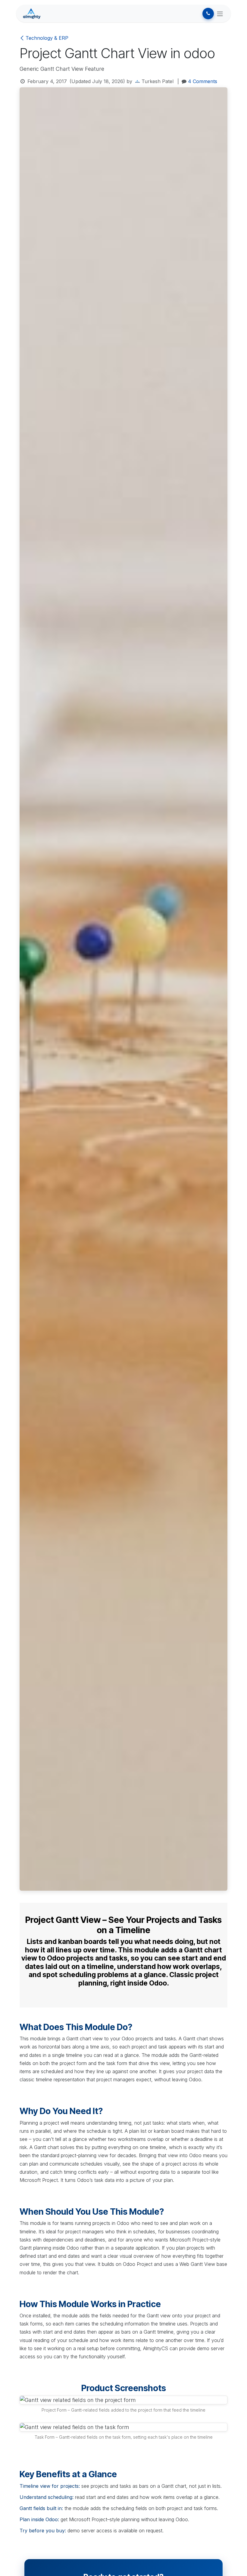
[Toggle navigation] (220, 14)
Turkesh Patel (158, 81)
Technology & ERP (47, 38)
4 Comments (203, 81)
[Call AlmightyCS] (208, 14)
